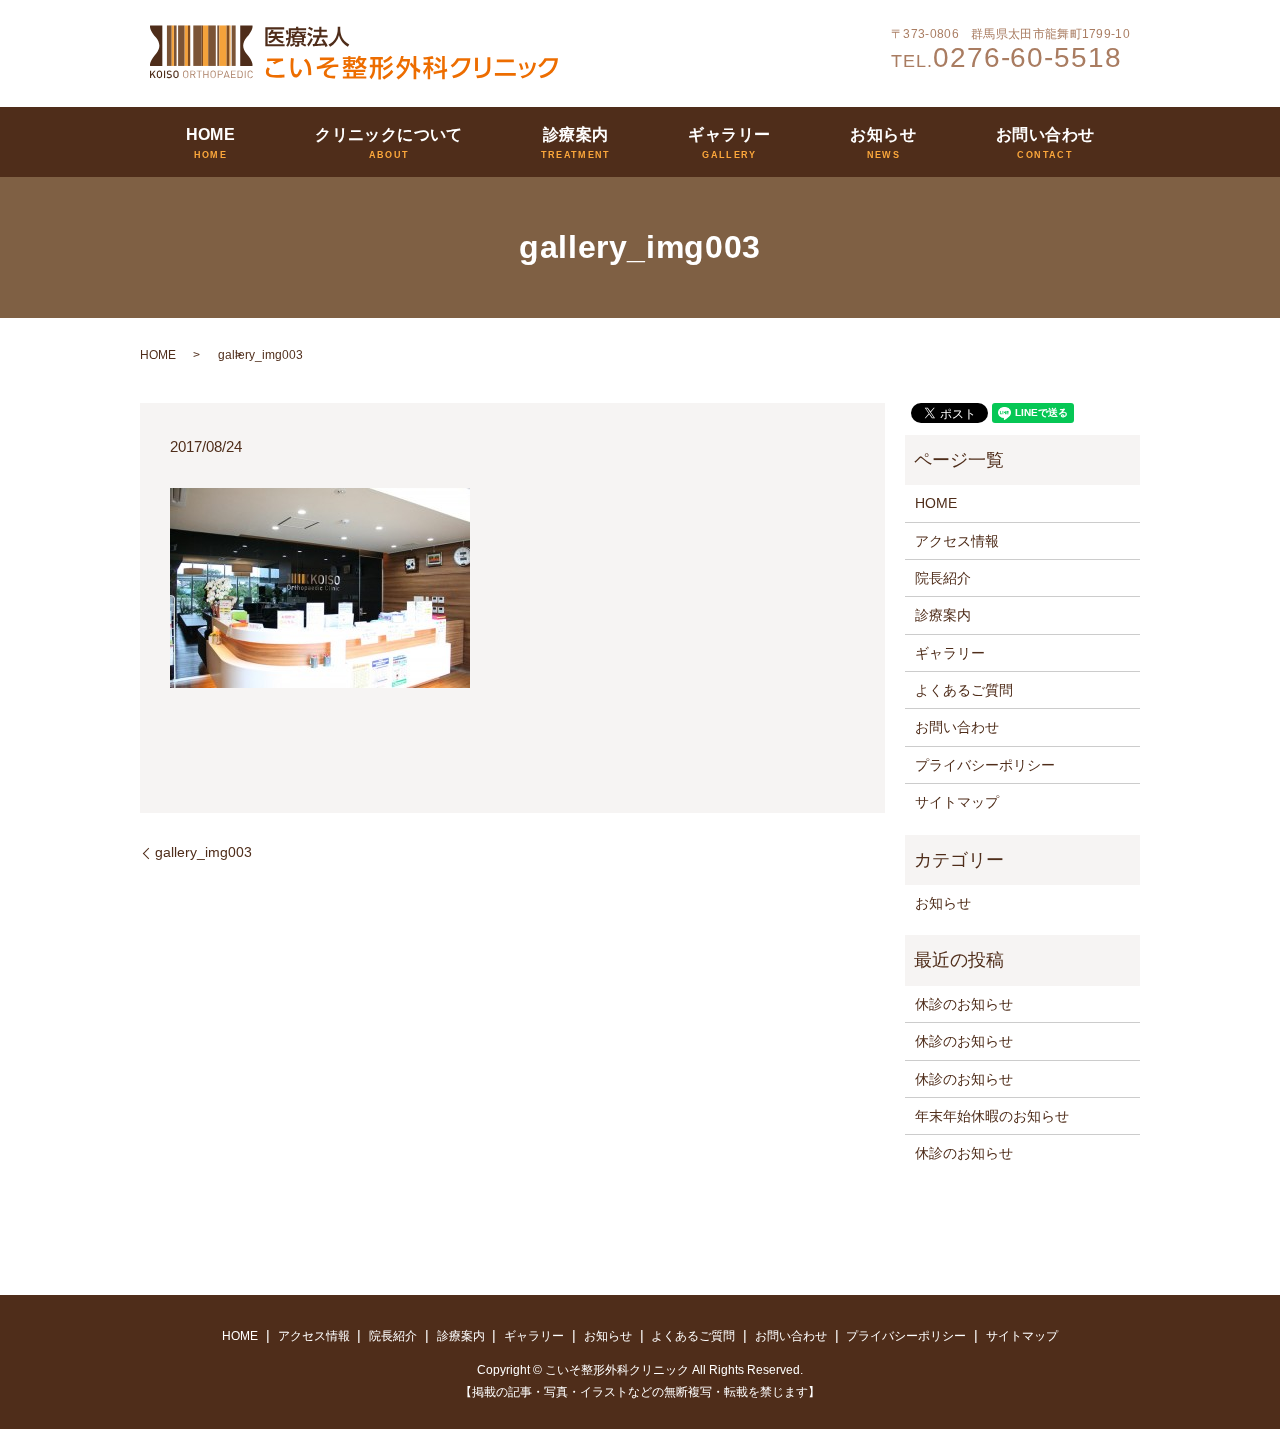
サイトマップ (957, 802)
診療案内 (576, 134)
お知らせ (883, 134)
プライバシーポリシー (985, 765)
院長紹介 (943, 578)
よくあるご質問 (964, 690)
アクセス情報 (957, 541)
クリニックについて (389, 134)
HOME (211, 134)
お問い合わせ (1045, 134)
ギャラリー (729, 134)
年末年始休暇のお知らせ (992, 1116)
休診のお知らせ (964, 1004)
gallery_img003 (203, 852)
